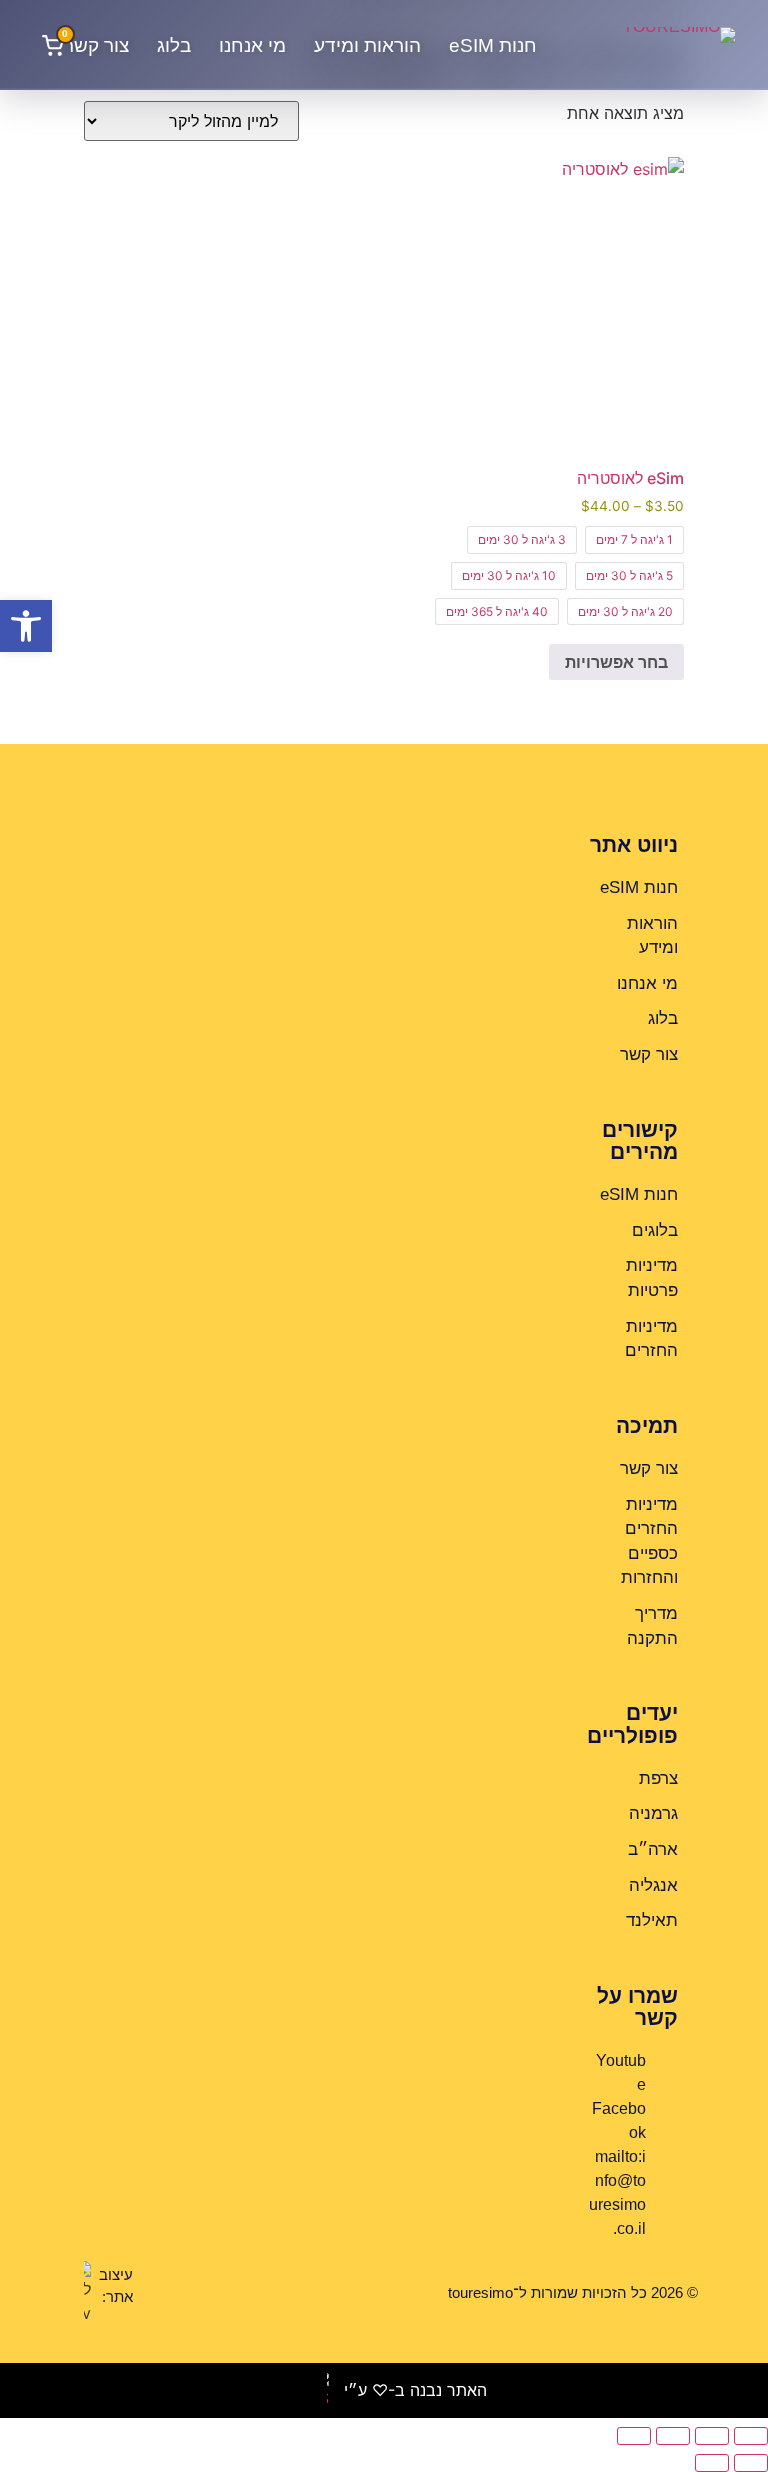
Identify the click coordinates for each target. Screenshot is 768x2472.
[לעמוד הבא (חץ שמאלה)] (712, 2463)
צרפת (658, 1778)
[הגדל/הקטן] (751, 2436)
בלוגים (655, 1230)
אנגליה (653, 1885)
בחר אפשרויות (616, 662)
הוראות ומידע (367, 45)
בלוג (174, 45)
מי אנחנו (252, 45)
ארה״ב (653, 1849)
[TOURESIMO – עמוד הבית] (631, 45)
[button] (26, 626)
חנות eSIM (493, 45)
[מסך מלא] (712, 2436)
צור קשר (96, 45)
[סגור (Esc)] (634, 2436)
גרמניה (653, 1813)
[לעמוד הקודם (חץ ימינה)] (751, 2463)
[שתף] (673, 2436)
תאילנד (652, 1920)
